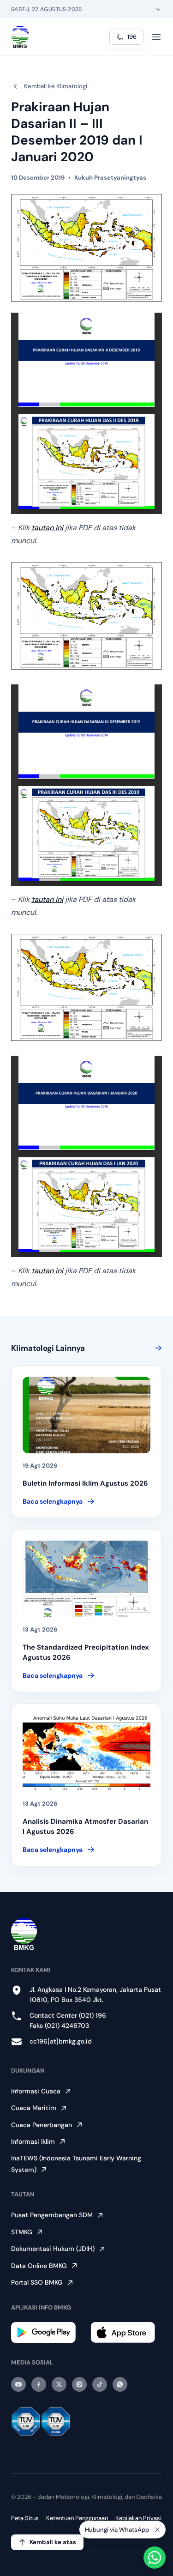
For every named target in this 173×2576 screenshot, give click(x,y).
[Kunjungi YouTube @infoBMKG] (18, 2384)
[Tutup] (157, 2532)
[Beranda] (20, 37)
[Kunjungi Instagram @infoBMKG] (79, 2384)
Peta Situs (25, 2518)
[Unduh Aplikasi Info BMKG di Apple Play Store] (126, 2332)
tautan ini (47, 528)
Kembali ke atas (53, 2542)
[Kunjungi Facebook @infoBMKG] (39, 2384)
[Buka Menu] (156, 37)
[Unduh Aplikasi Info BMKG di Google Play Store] (47, 2332)
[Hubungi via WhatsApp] (155, 2558)
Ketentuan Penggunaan (77, 2518)
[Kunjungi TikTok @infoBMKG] (100, 2384)
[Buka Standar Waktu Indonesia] (158, 9)
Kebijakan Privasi (138, 2518)
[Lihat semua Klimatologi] (156, 1348)
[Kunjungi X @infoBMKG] (59, 2384)
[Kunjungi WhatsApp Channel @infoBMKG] (120, 2384)
